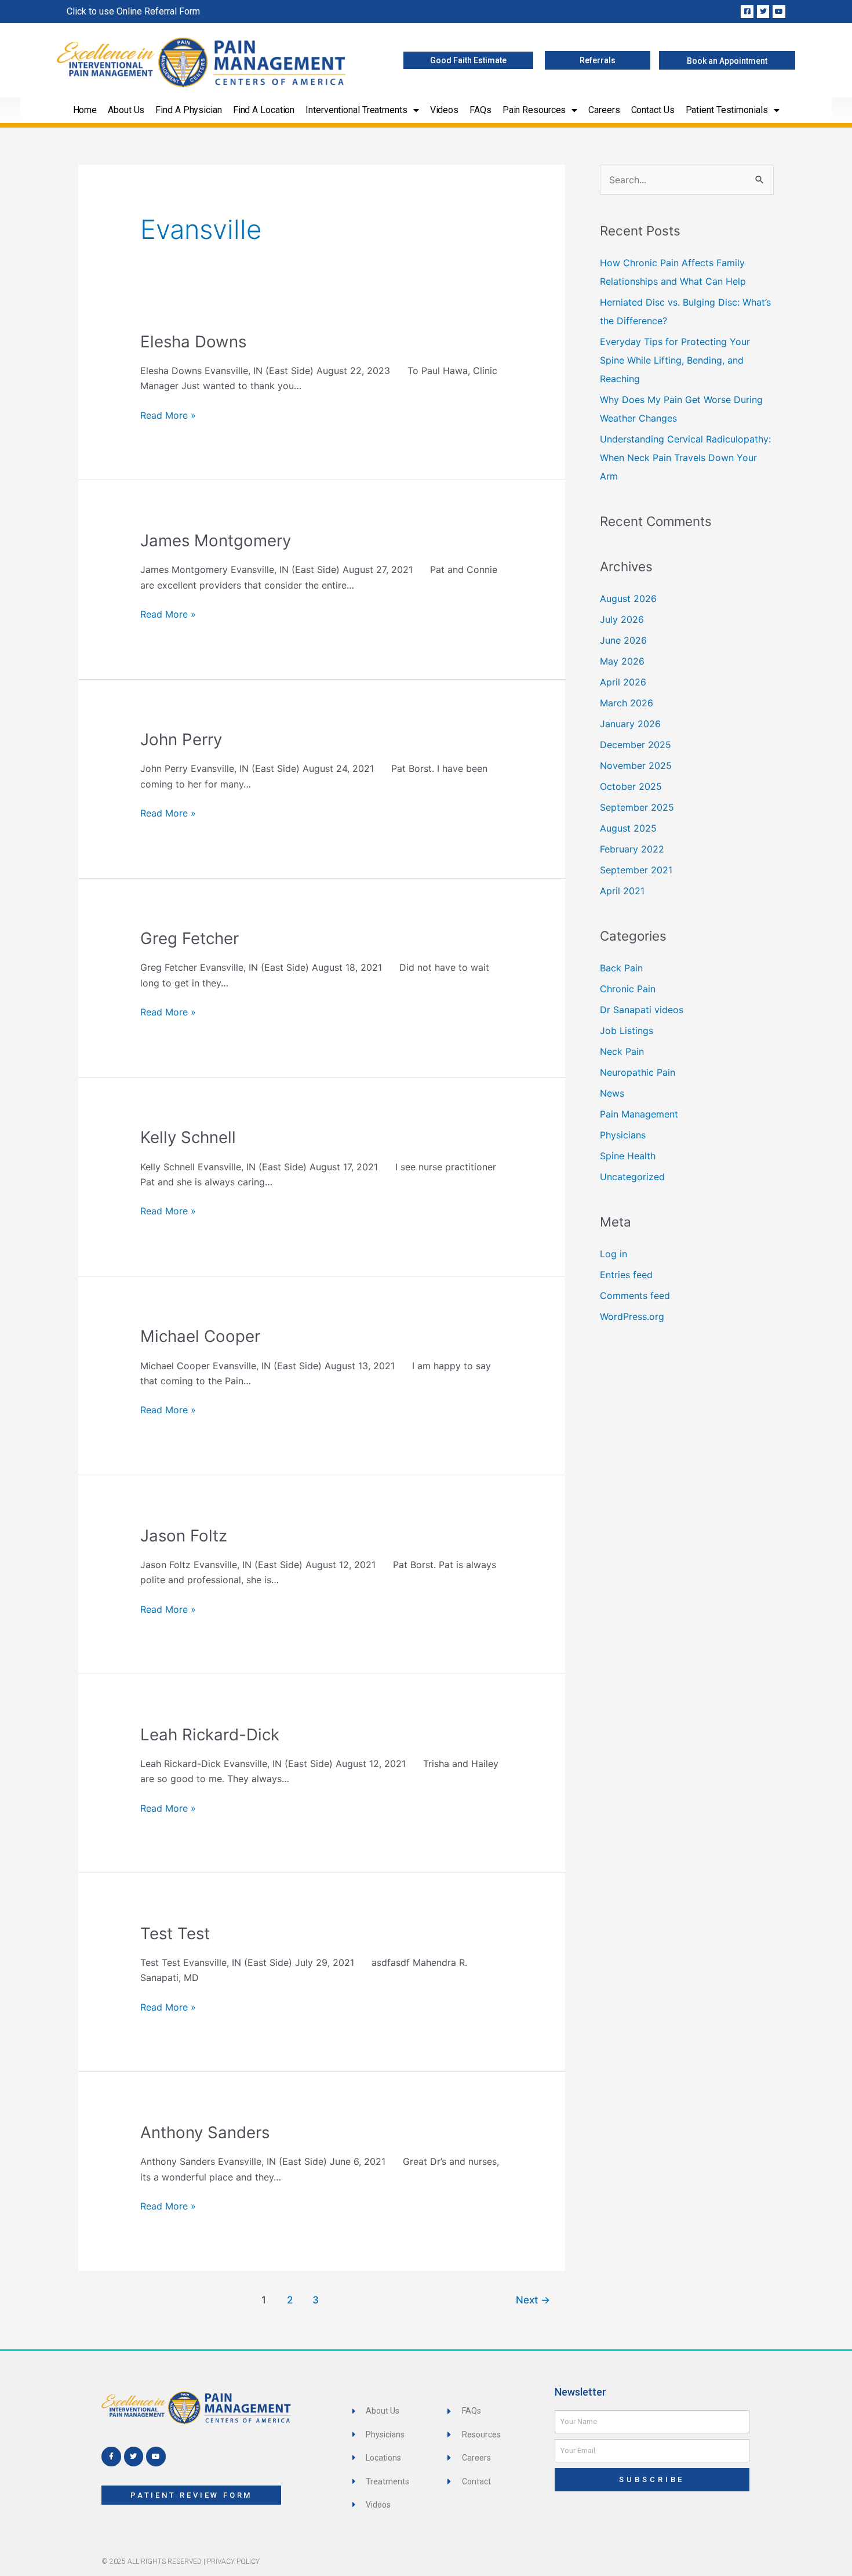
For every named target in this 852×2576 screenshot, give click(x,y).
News (612, 1093)
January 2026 (630, 724)
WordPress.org (632, 1316)
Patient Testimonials (727, 110)
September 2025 (637, 807)
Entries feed (626, 1275)
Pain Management (639, 1114)
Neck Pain (622, 1051)
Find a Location (264, 110)
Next (533, 2300)
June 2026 (623, 640)
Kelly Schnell (188, 1137)
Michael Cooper (200, 1336)
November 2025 (636, 765)
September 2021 (636, 870)
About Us (126, 110)
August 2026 (628, 598)
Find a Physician (188, 110)
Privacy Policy (233, 2562)
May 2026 (622, 661)
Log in (613, 1254)
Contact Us (653, 110)
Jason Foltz (184, 1536)
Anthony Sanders (205, 2132)
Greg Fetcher (190, 938)
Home (85, 110)
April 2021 (622, 891)
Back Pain (621, 968)
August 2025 (628, 828)
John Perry (181, 739)
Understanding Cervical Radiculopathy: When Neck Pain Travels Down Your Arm (685, 458)
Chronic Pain (628, 989)
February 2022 (632, 849)
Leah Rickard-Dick (210, 1735)
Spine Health (628, 1156)
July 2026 (622, 619)
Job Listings (627, 1031)
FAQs (480, 110)
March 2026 (627, 703)
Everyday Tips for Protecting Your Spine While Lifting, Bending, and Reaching (675, 360)
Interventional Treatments (356, 110)
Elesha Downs (193, 342)
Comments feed (635, 1296)
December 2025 (636, 745)
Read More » (168, 414)
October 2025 (631, 786)
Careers (604, 110)
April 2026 (623, 682)
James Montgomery (216, 540)
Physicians (623, 1135)
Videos (444, 110)
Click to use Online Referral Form (133, 11)
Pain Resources (534, 110)
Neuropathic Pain (638, 1072)
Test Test (175, 1933)
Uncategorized (632, 1177)
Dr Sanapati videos (642, 1010)
